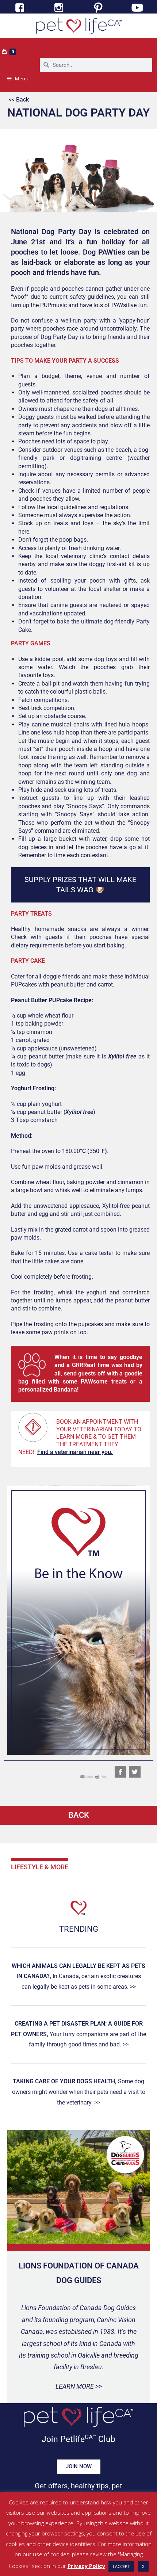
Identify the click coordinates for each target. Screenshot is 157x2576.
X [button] (143, 2566)
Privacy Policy (86, 2566)
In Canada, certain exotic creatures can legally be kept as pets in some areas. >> (78, 1976)
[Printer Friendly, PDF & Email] (93, 1776)
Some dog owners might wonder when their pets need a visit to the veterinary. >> (79, 2092)
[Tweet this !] (135, 1772)
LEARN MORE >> (79, 2386)
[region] (78, 1620)
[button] (78, 1620)
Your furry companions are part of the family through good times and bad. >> (78, 2034)
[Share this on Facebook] (120, 1772)
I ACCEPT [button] (121, 2566)
